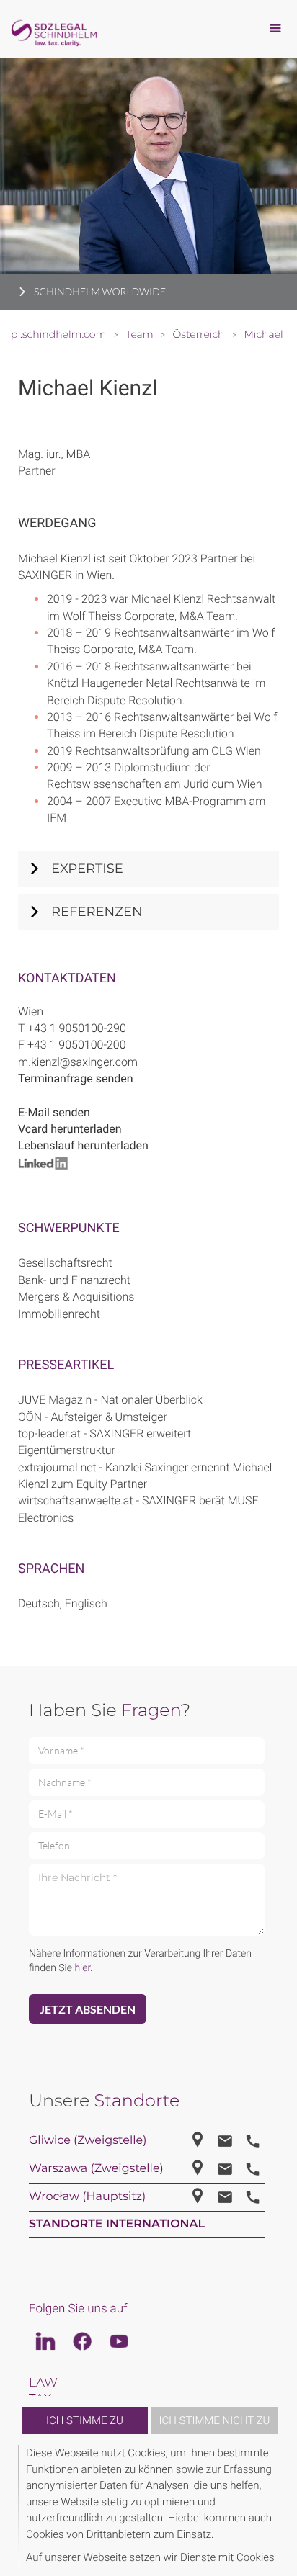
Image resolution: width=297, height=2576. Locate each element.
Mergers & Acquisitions (76, 1297)
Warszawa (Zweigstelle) (96, 2169)
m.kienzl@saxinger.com (78, 1062)
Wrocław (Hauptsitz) (87, 2197)
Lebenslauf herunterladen (83, 1145)
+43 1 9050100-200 (77, 1045)
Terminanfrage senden (76, 1078)
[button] (277, 2505)
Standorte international (117, 2224)
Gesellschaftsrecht (65, 1263)
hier (82, 1968)
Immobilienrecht (59, 1314)
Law (43, 2383)
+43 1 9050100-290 (77, 1028)
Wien (31, 1011)
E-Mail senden (54, 1112)
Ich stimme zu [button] (85, 2420)
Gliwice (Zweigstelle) (88, 2141)
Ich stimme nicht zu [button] (215, 2420)
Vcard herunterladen (70, 1129)
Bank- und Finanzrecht (74, 1280)
